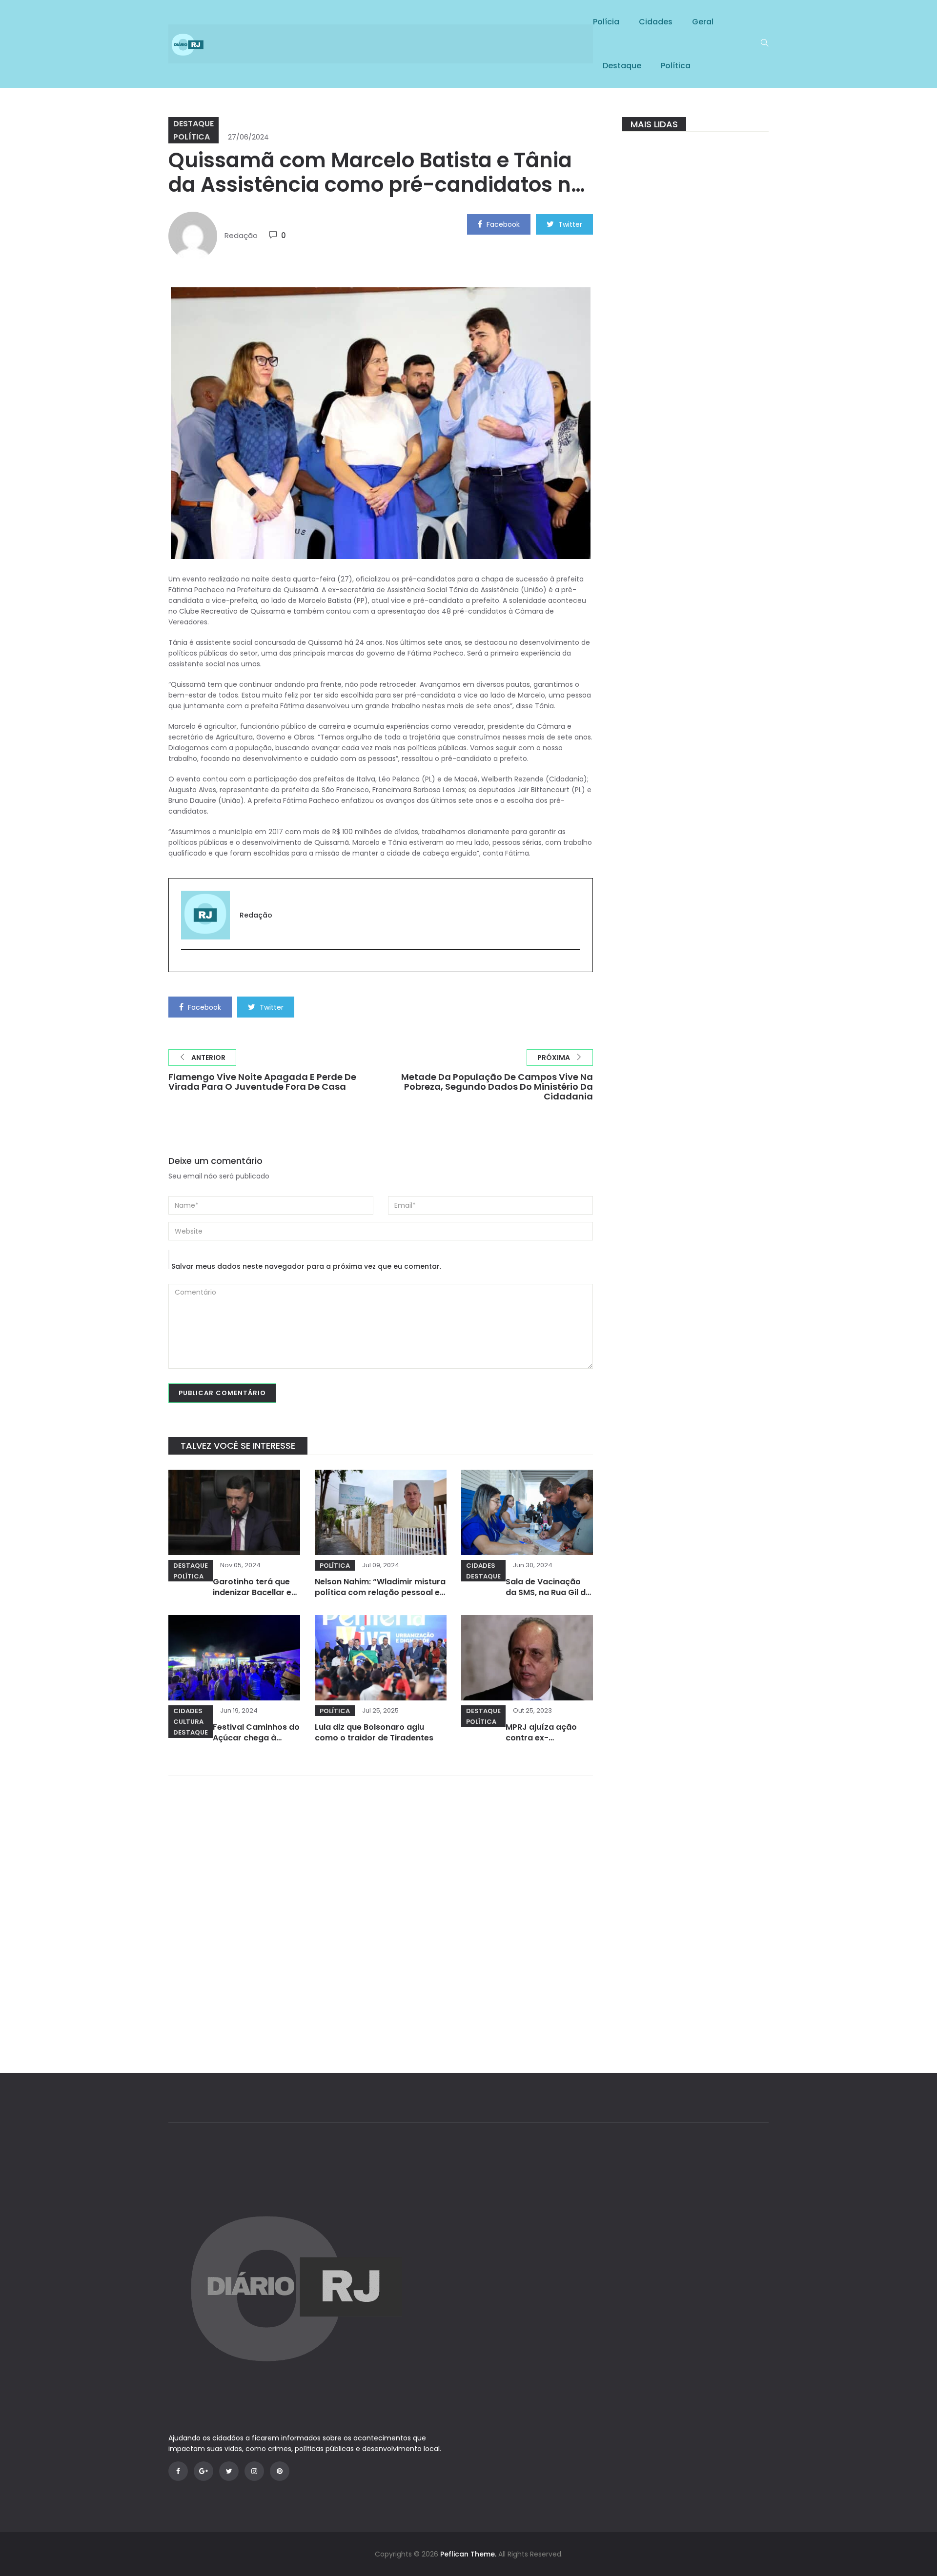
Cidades (656, 22)
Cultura (188, 1722)
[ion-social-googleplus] (204, 2471)
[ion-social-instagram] (254, 2471)
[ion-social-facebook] (178, 2471)
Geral (703, 22)
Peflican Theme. (468, 2554)
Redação (241, 235)
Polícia (606, 22)
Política (676, 66)
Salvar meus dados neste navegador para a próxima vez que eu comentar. (306, 1266)
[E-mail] (186, 966)
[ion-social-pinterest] (280, 2471)
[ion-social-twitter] (229, 2471)
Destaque (622, 66)
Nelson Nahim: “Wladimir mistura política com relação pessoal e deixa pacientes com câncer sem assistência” (380, 1598)
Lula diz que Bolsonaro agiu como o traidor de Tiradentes (374, 1732)
